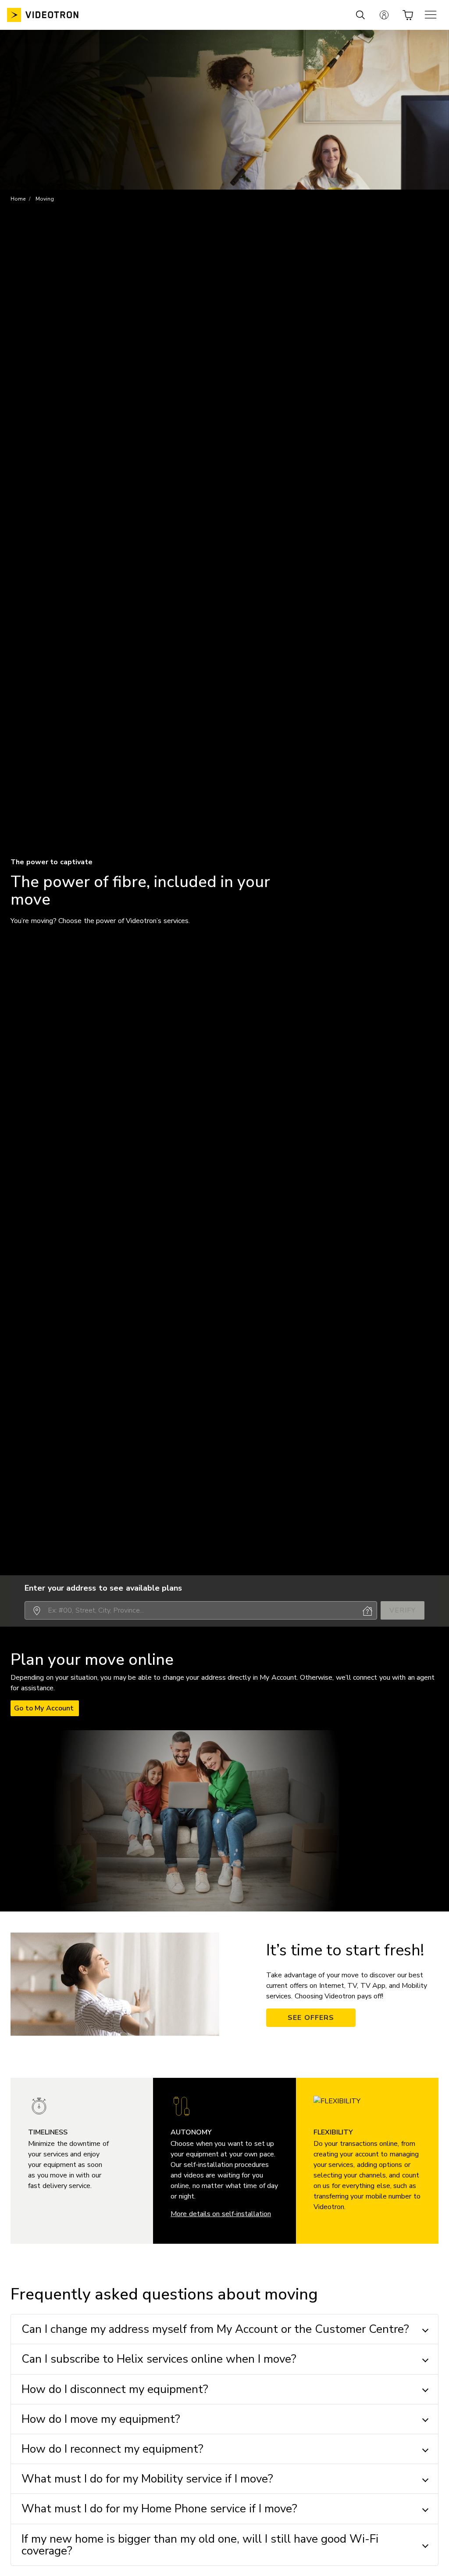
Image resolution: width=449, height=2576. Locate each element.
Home (18, 199)
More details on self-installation (221, 2214)
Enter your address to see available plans (103, 1588)
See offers (311, 2018)
